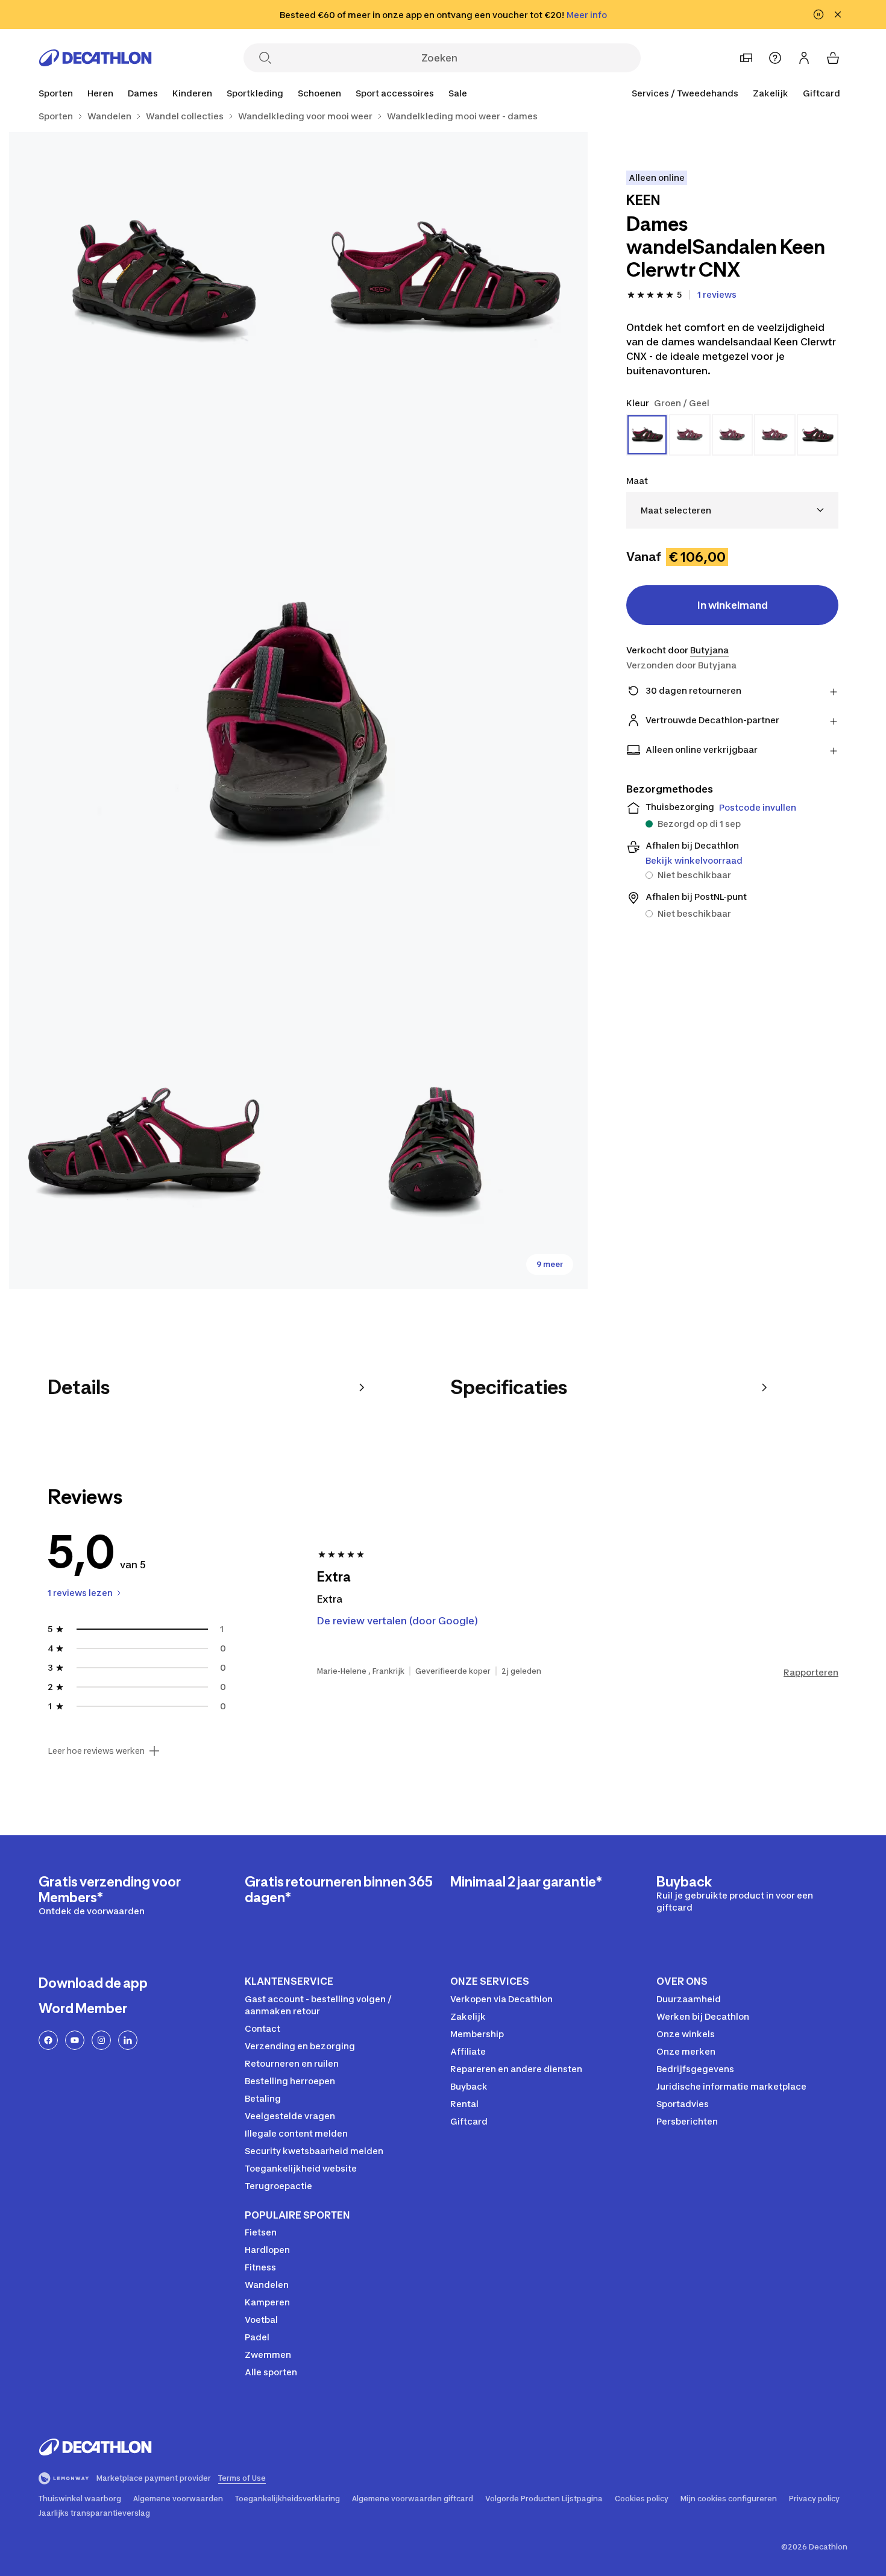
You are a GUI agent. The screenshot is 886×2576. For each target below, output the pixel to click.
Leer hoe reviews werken (96, 1751)
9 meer (550, 1264)
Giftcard (822, 93)
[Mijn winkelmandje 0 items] (833, 58)
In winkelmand (733, 605)
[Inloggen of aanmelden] (804, 58)
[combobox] (732, 510)
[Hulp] (775, 58)
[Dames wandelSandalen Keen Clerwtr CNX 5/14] (443, 1145)
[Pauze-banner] (818, 14)
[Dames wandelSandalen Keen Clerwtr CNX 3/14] (298, 711)
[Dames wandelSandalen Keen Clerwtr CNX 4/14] (154, 1145)
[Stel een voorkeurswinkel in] (746, 58)
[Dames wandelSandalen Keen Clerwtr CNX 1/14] (443, 277)
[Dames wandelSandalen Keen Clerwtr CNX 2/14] (154, 277)
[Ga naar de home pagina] (95, 58)
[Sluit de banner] (838, 14)
